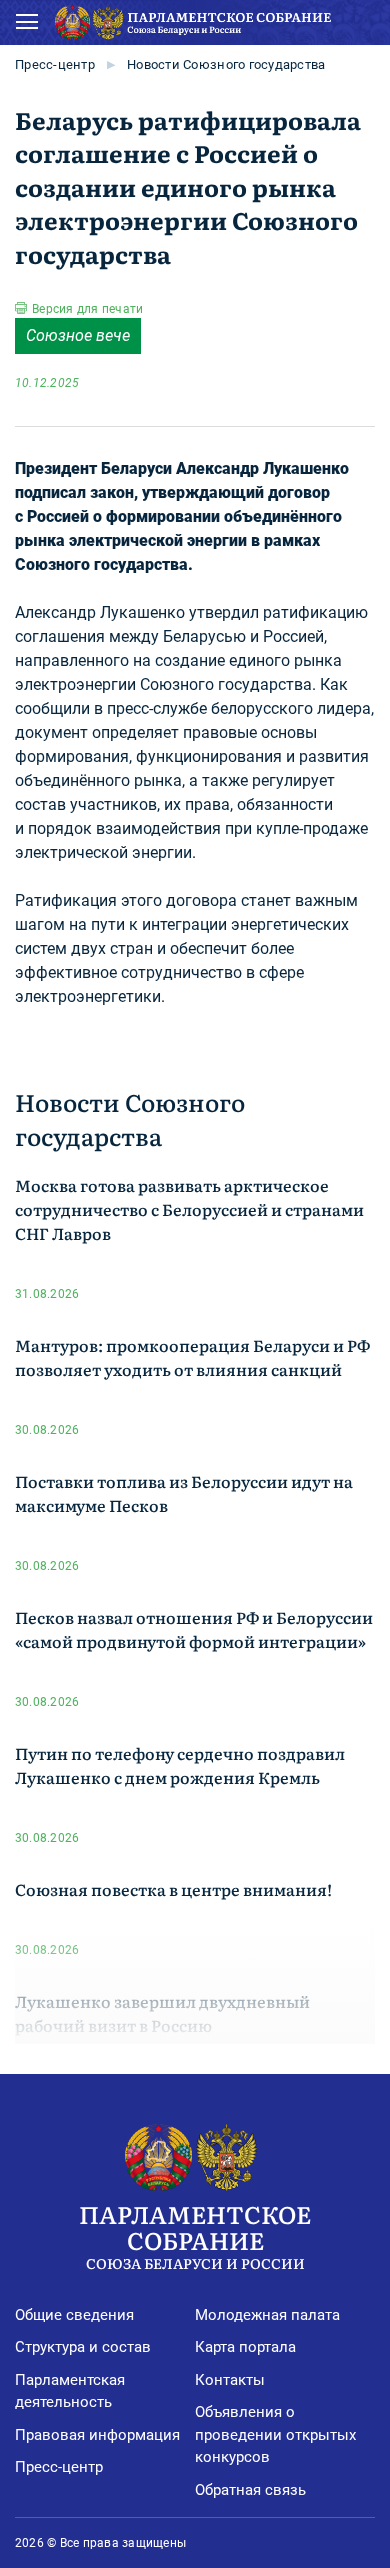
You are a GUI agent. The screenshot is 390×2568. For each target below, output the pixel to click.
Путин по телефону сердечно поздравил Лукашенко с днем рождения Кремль (180, 1765)
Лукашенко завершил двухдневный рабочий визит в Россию (162, 2013)
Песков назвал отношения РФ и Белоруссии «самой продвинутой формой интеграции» (194, 1629)
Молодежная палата (267, 2315)
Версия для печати (87, 309)
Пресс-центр (55, 64)
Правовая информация (97, 2435)
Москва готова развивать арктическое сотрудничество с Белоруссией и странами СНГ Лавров (189, 1209)
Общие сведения (74, 2315)
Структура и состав (83, 2347)
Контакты (230, 2380)
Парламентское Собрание (195, 2234)
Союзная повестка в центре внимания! (173, 1889)
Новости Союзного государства (226, 64)
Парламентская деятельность (70, 2391)
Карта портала (245, 2347)
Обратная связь (250, 2490)
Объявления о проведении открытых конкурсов (275, 2434)
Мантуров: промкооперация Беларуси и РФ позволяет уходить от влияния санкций (192, 1357)
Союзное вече (78, 335)
